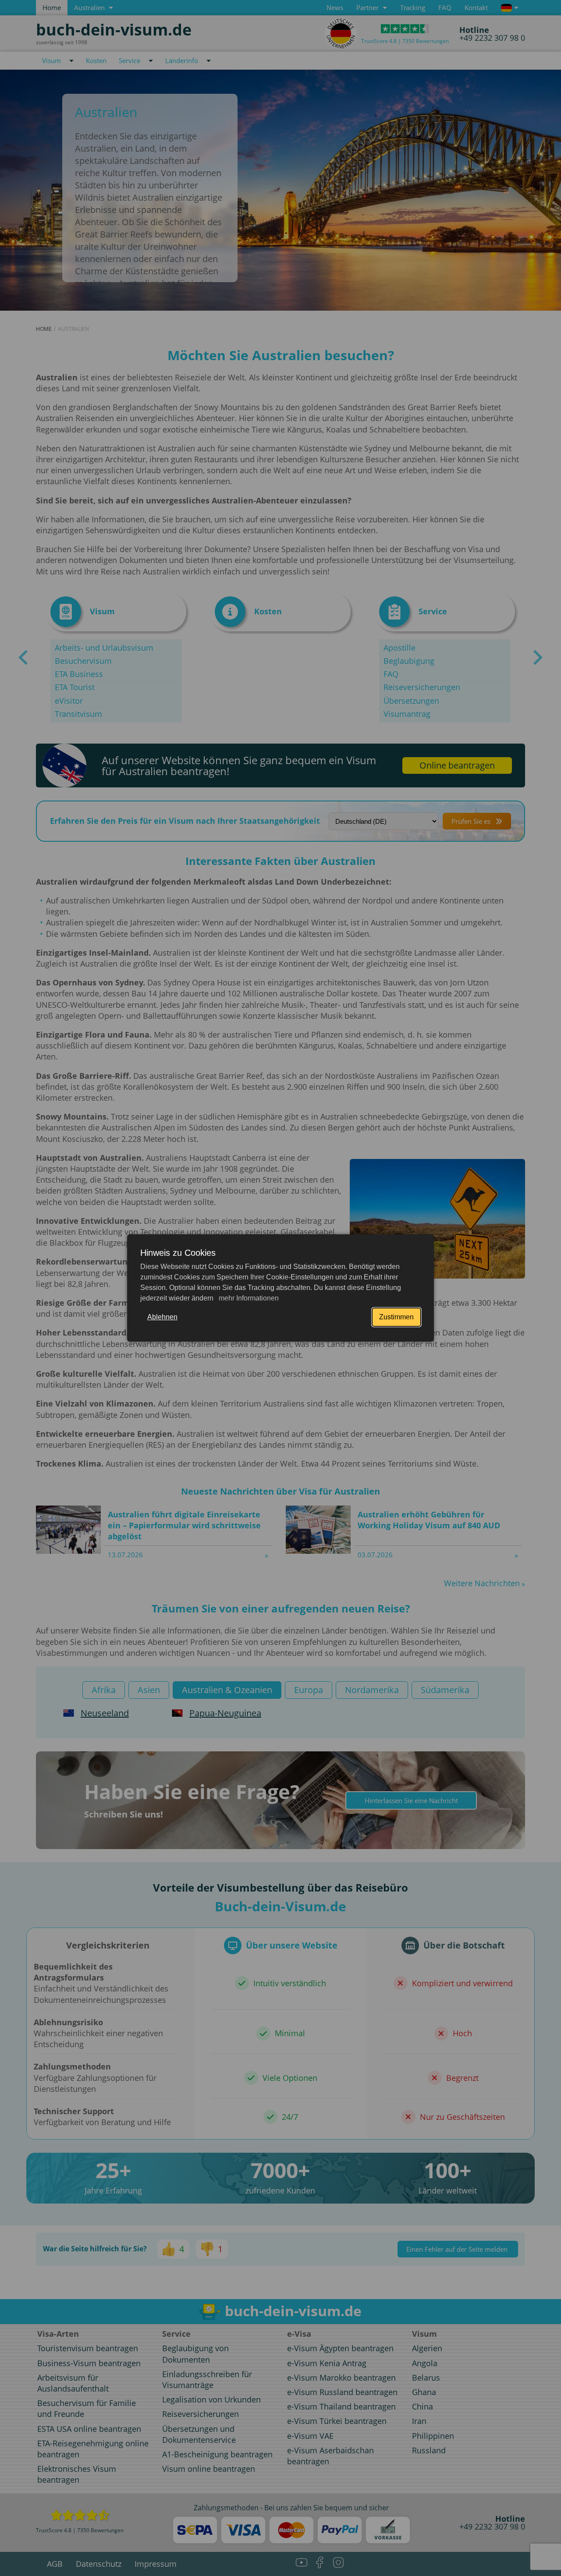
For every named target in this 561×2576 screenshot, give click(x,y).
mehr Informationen (248, 1298)
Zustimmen (396, 1317)
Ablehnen (162, 1317)
